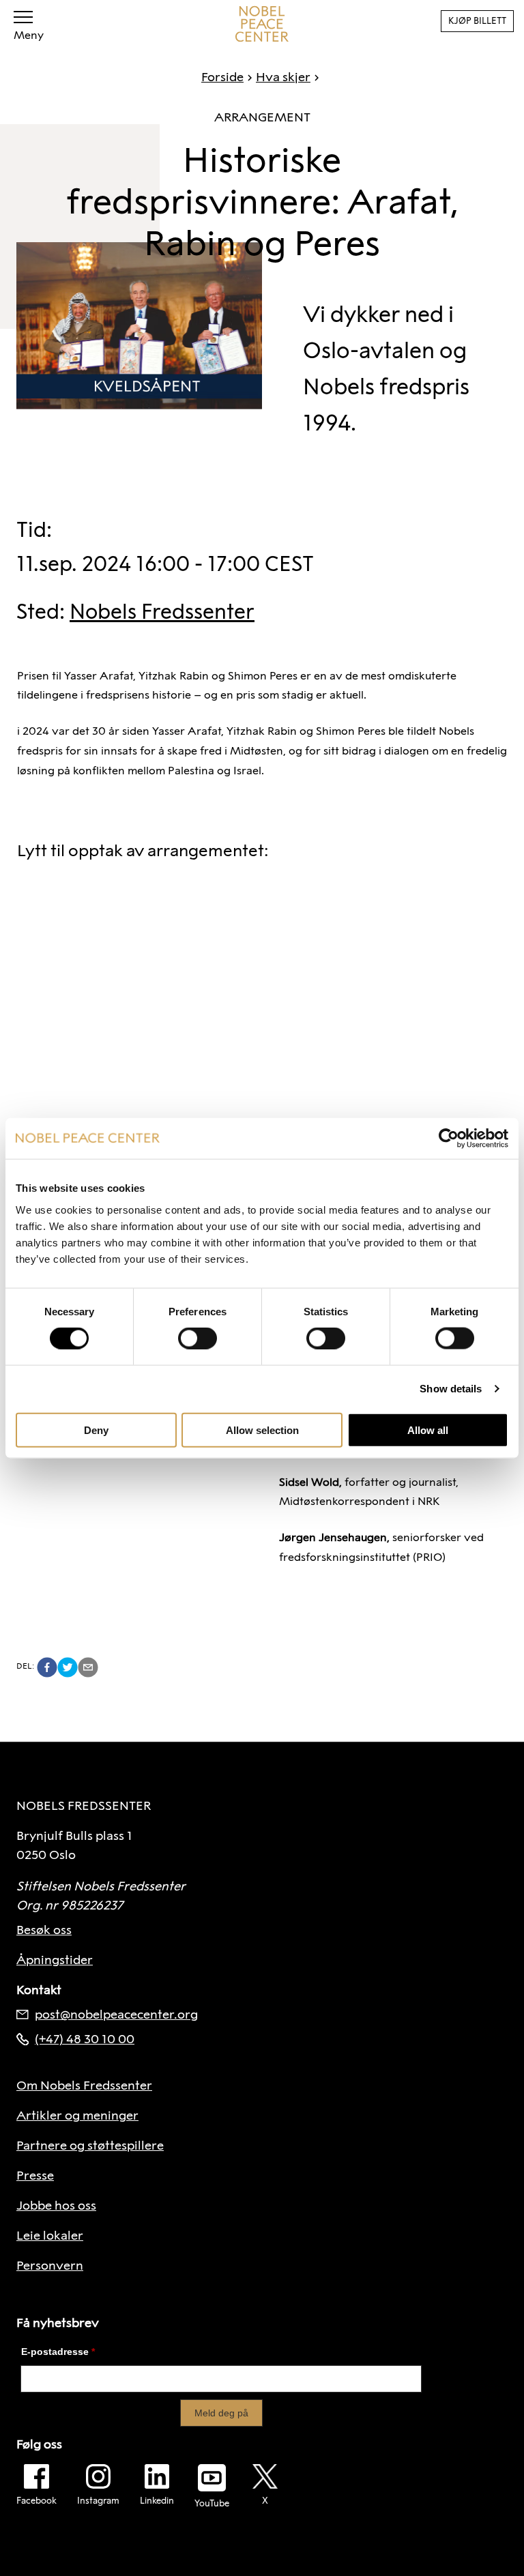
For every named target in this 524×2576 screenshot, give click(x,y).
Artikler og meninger (77, 2116)
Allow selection (262, 1430)
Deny (96, 1430)
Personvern (50, 2266)
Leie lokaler (50, 2236)
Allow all (428, 1430)
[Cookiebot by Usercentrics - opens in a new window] (449, 1139)
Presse (35, 2176)
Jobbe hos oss (56, 2206)
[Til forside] (262, 24)
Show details (451, 1389)
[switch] (198, 1338)
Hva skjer (283, 77)
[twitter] (68, 1667)
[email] (88, 1667)
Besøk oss (44, 1930)
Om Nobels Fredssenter (84, 2085)
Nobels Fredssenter (162, 612)
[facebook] (47, 1667)
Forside (222, 77)
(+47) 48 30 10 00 (85, 2039)
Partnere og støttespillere (90, 2146)
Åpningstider (55, 1960)
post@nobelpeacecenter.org (116, 2015)
